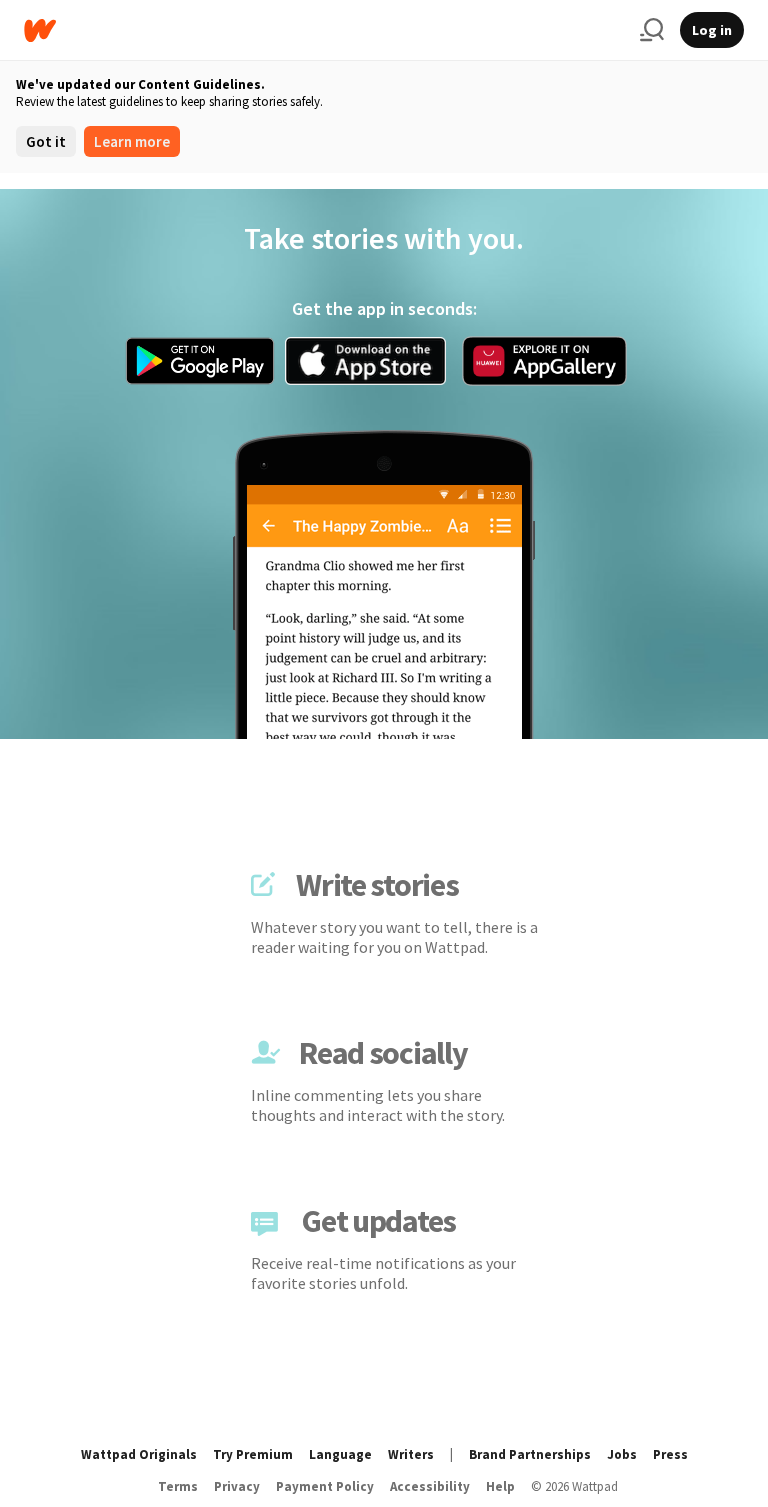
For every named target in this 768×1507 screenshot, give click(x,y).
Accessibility (430, 1486)
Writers (411, 1454)
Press (670, 1454)
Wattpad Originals (139, 1454)
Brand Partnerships (530, 1454)
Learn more (132, 141)
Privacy (237, 1486)
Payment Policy (325, 1486)
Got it (46, 141)
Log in (712, 30)
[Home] (324, 30)
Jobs (622, 1454)
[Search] (652, 30)
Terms (178, 1486)
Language (340, 1454)
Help (500, 1486)
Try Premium (253, 1454)
